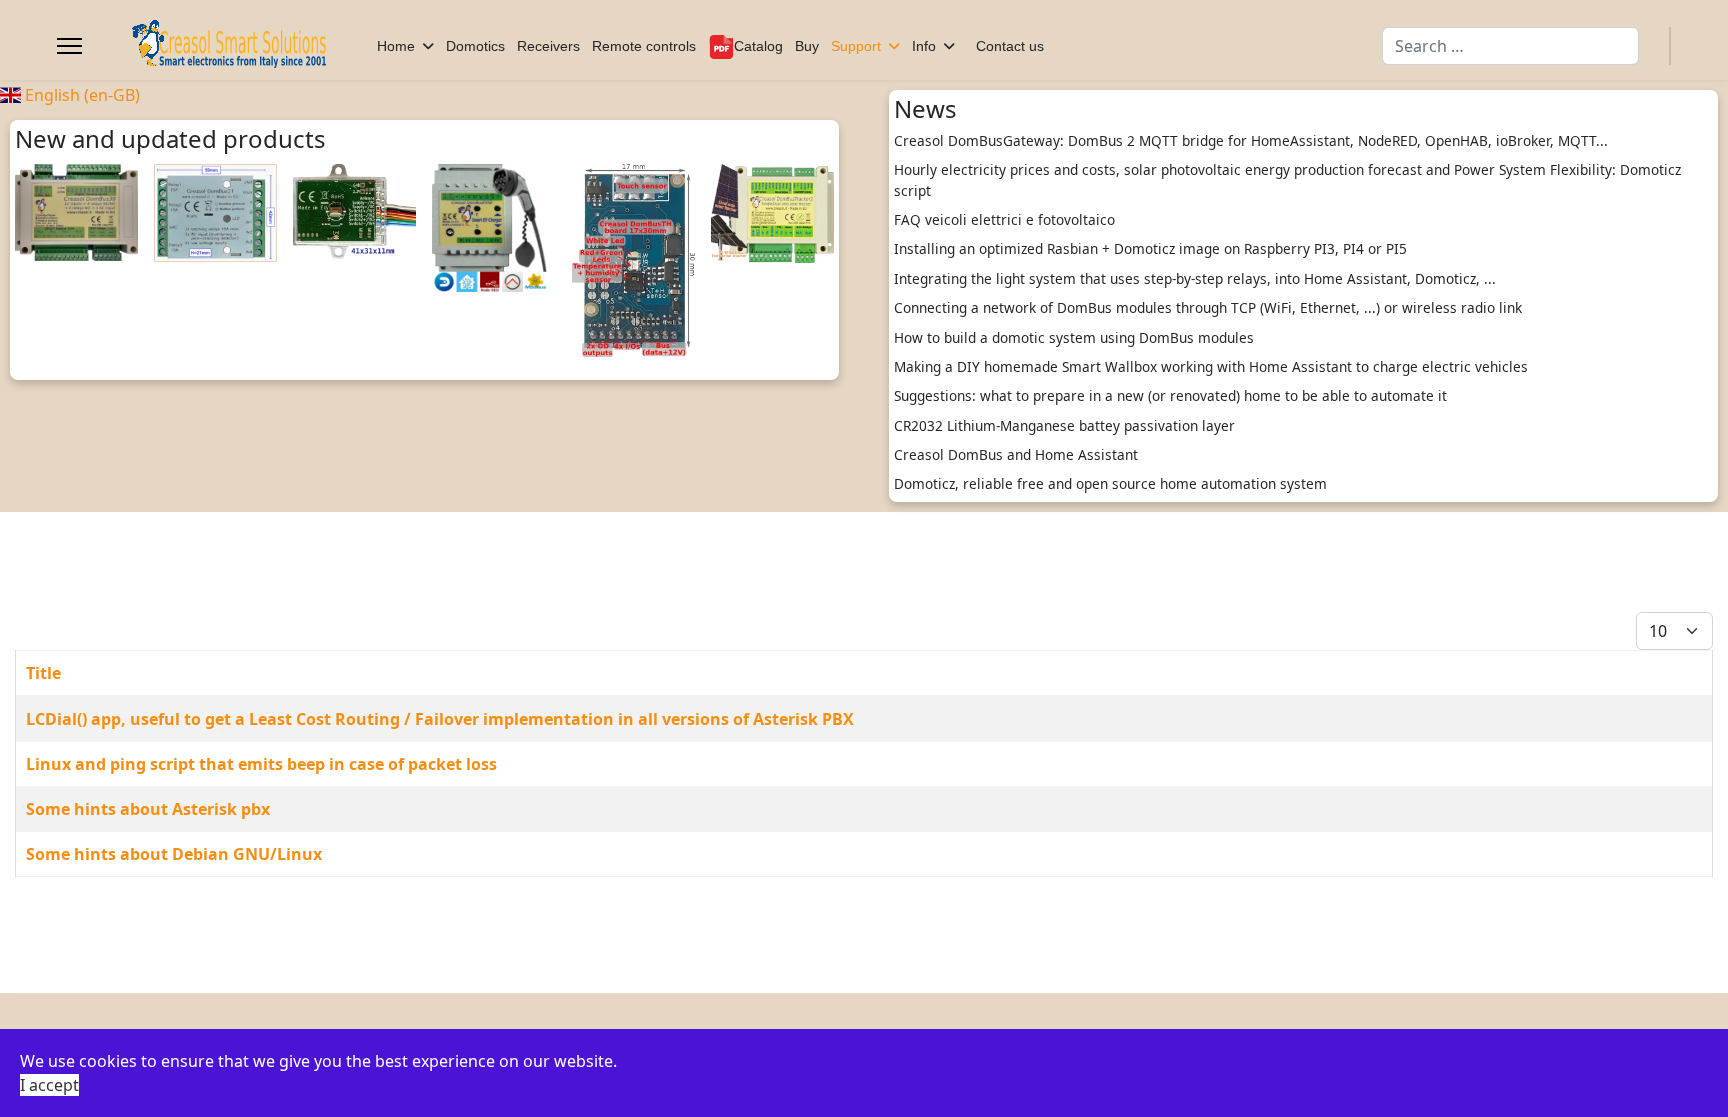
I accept (49, 1085)
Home (396, 46)
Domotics (475, 46)
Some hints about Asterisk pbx (148, 809)
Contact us (1010, 46)
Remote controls (644, 46)
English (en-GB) (80, 95)
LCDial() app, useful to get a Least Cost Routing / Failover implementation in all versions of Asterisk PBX (440, 719)
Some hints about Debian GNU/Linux (174, 854)
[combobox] (1510, 46)
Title (43, 673)
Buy (807, 46)
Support (856, 46)
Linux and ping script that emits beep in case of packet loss (261, 764)
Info (924, 46)
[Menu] (69, 46)
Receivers (548, 46)
